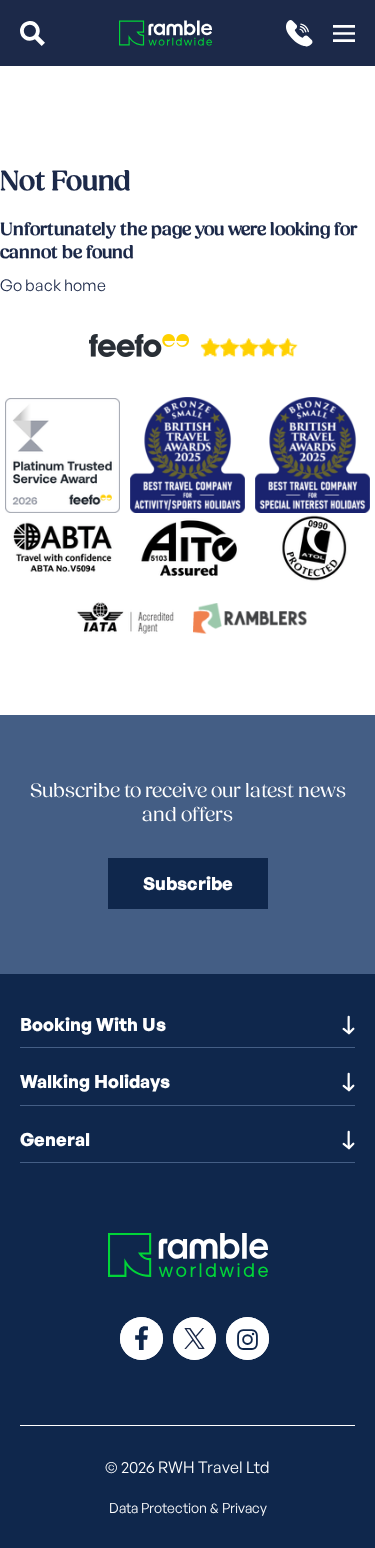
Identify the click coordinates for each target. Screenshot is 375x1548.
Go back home (53, 285)
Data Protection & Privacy (188, 1507)
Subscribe (188, 883)
